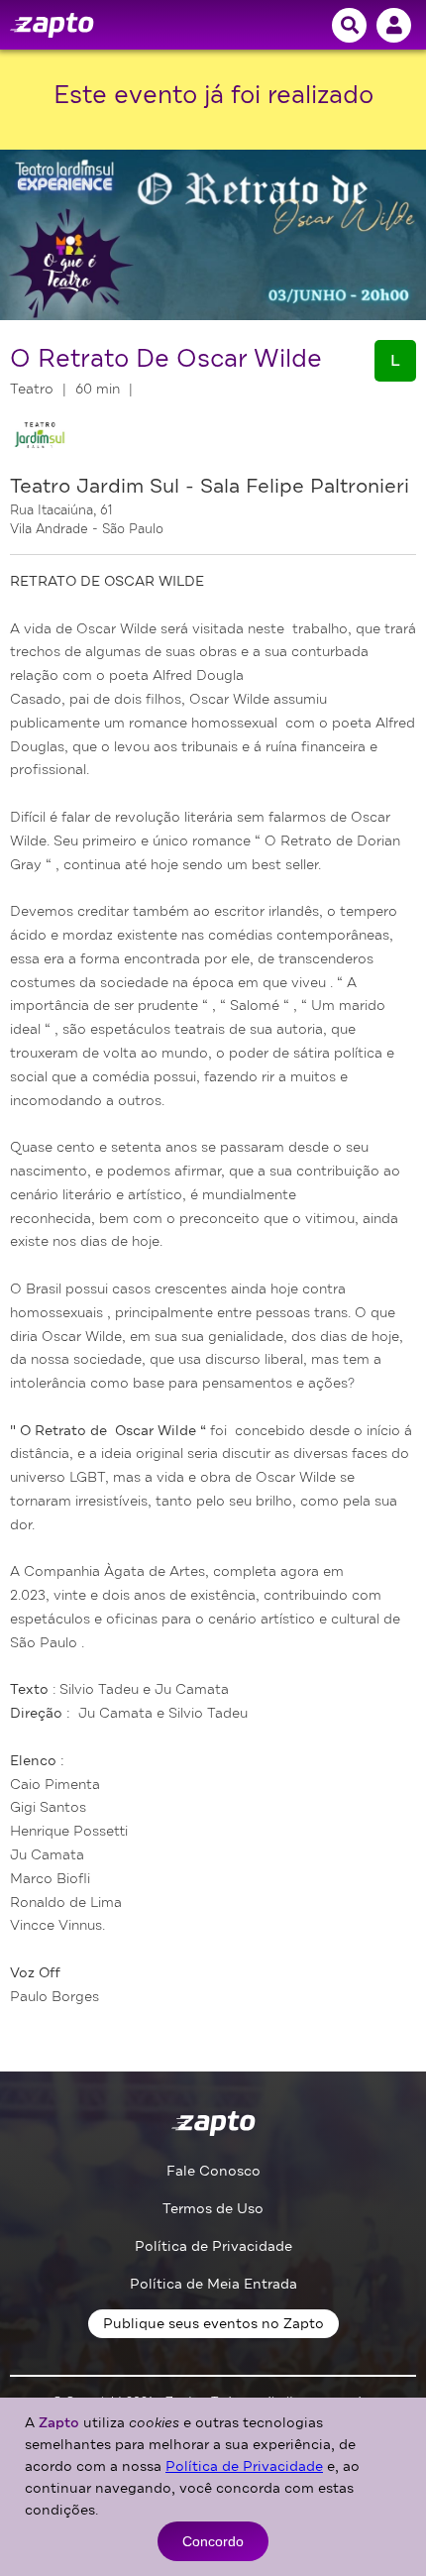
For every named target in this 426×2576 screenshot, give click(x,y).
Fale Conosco (213, 2171)
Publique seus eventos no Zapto (213, 2324)
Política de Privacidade (213, 2246)
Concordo (213, 2541)
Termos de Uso (213, 2209)
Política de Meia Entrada (213, 2284)
